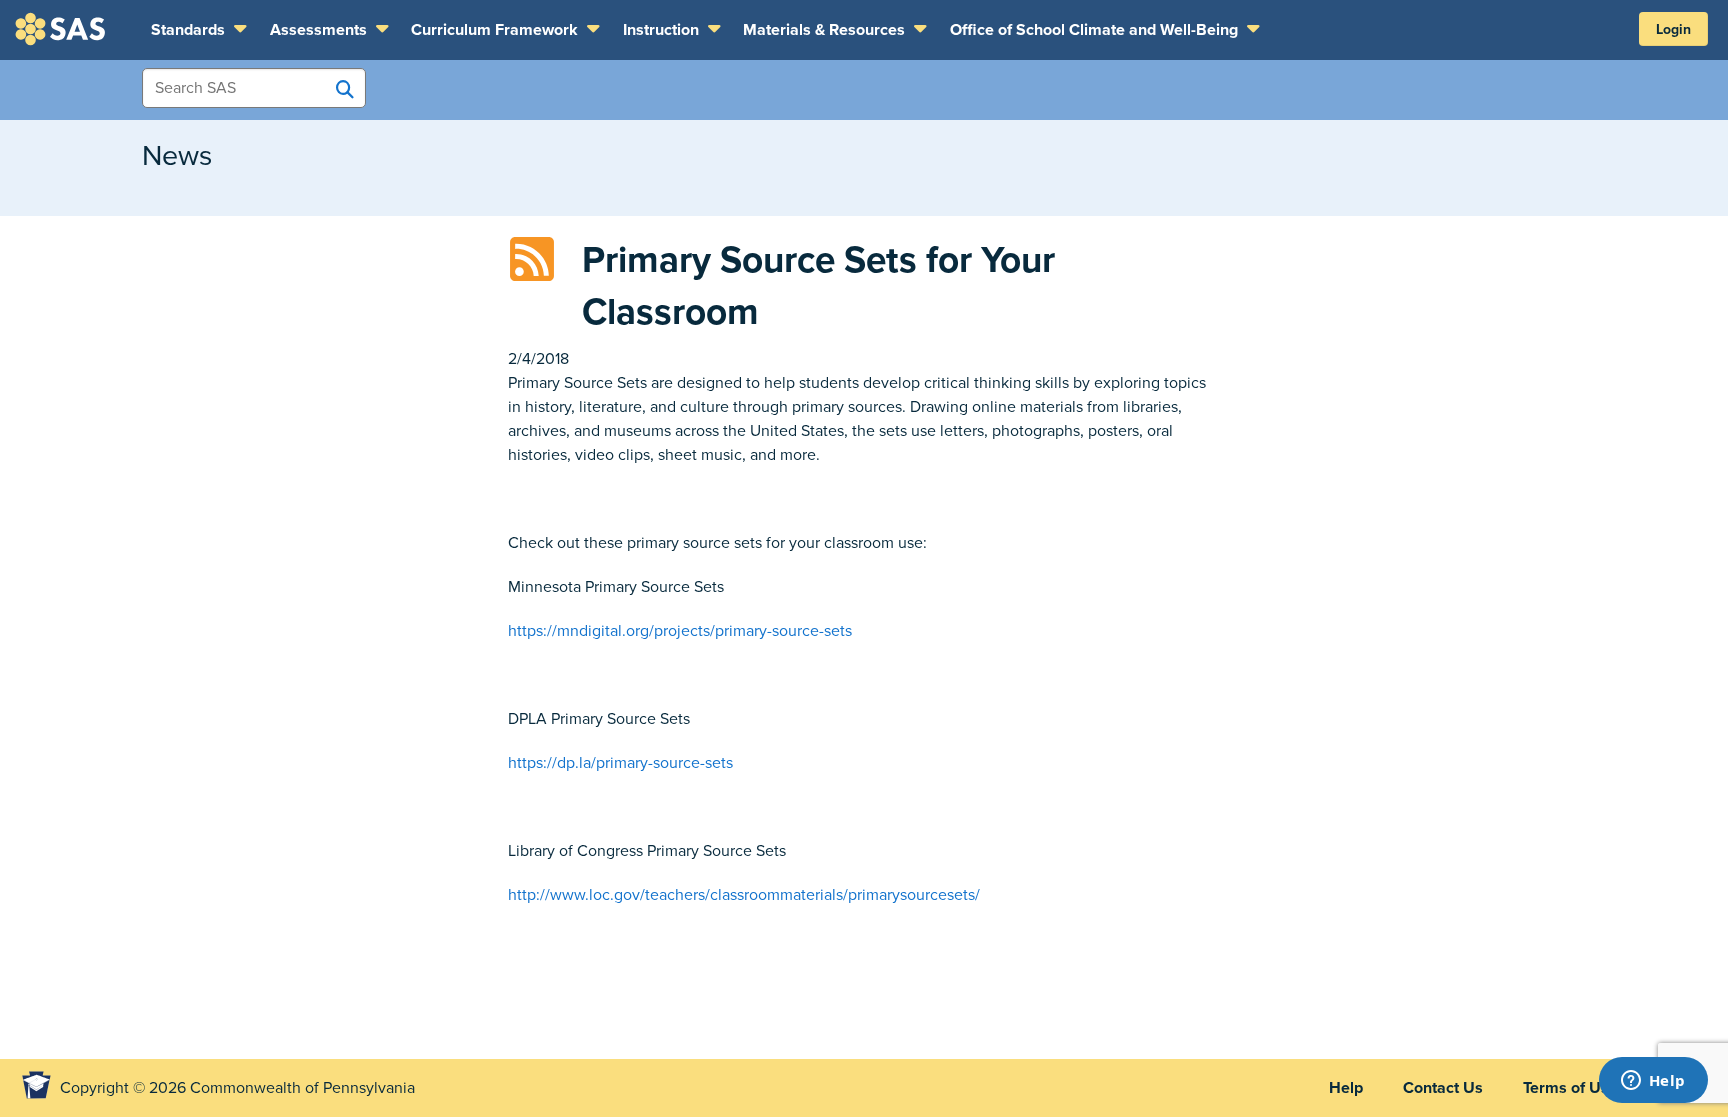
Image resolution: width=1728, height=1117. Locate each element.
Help (1346, 1088)
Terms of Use (1570, 1088)
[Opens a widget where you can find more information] (1653, 1082)
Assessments (320, 30)
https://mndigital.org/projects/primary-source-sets (680, 631)
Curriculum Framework (496, 30)
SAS (63, 29)
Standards (190, 30)
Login (1673, 29)
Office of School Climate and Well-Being (1096, 30)
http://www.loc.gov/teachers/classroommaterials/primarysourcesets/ (744, 895)
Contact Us (1443, 1088)
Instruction (663, 30)
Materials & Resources (826, 30)
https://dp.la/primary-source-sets (620, 763)
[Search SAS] (345, 89)
